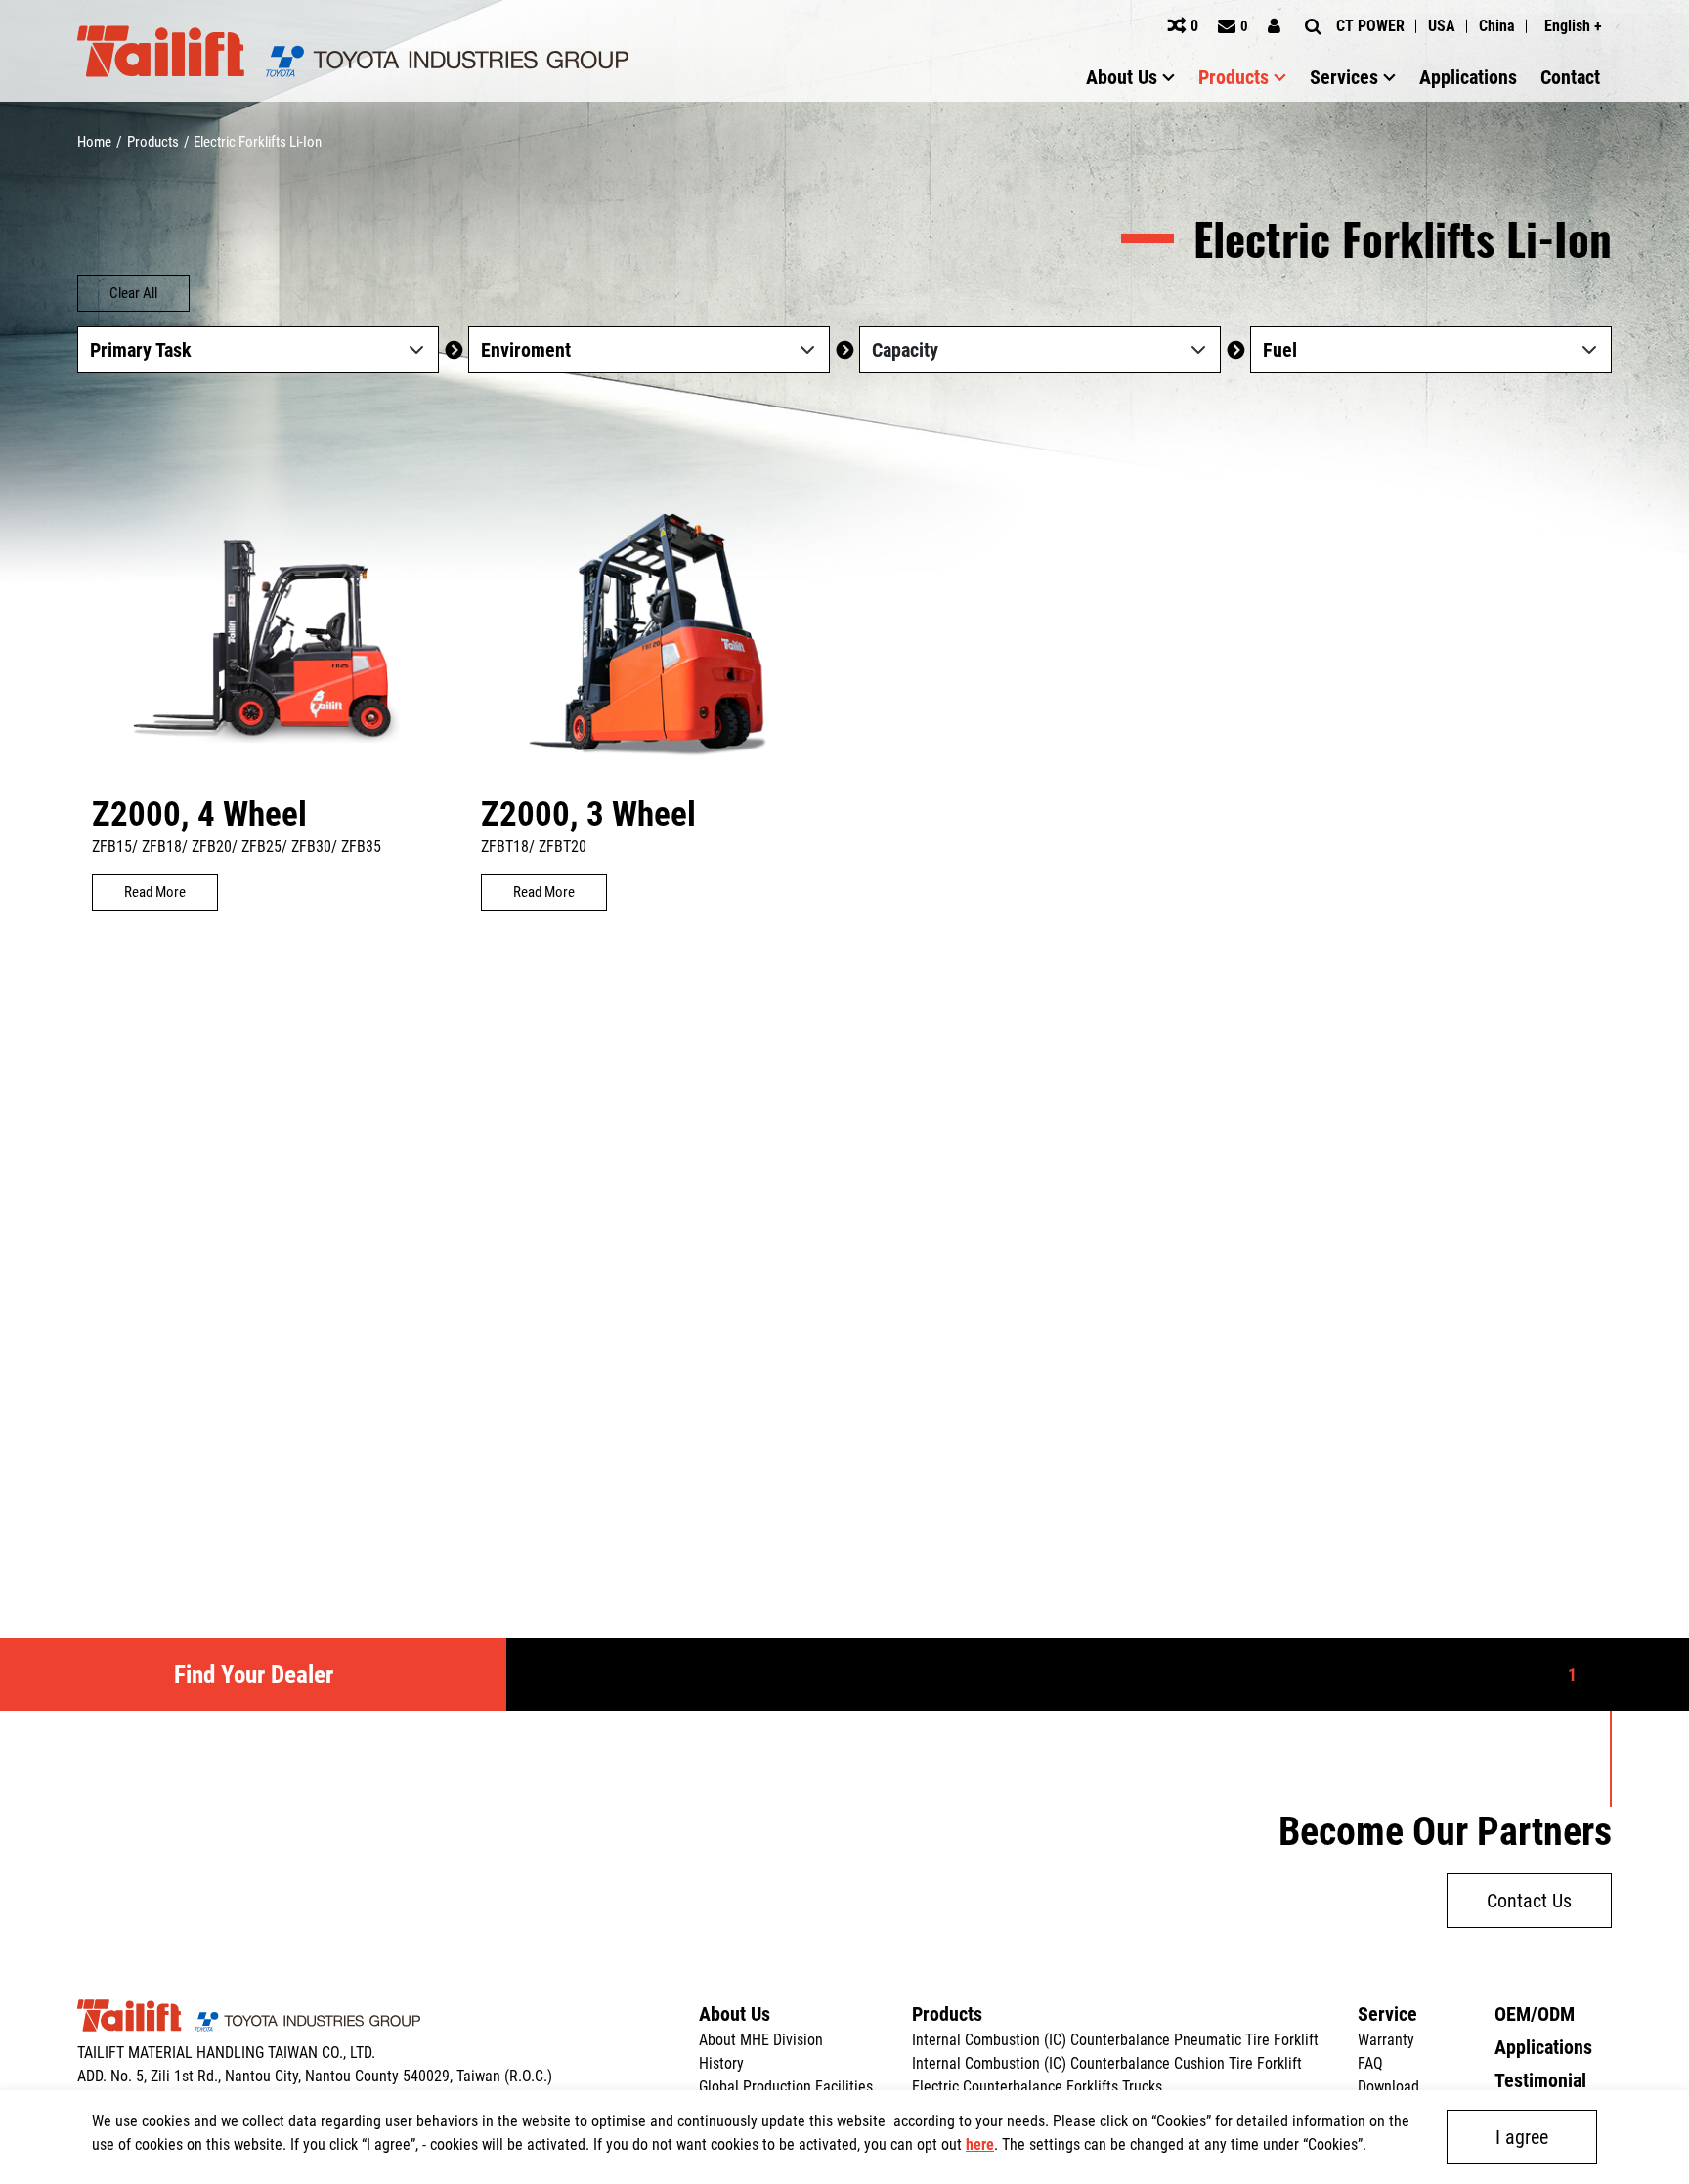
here (980, 2144)
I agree (1522, 2137)
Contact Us (1529, 1901)
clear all (133, 293)
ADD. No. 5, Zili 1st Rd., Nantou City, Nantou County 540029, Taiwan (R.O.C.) (315, 2076)
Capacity (905, 350)
